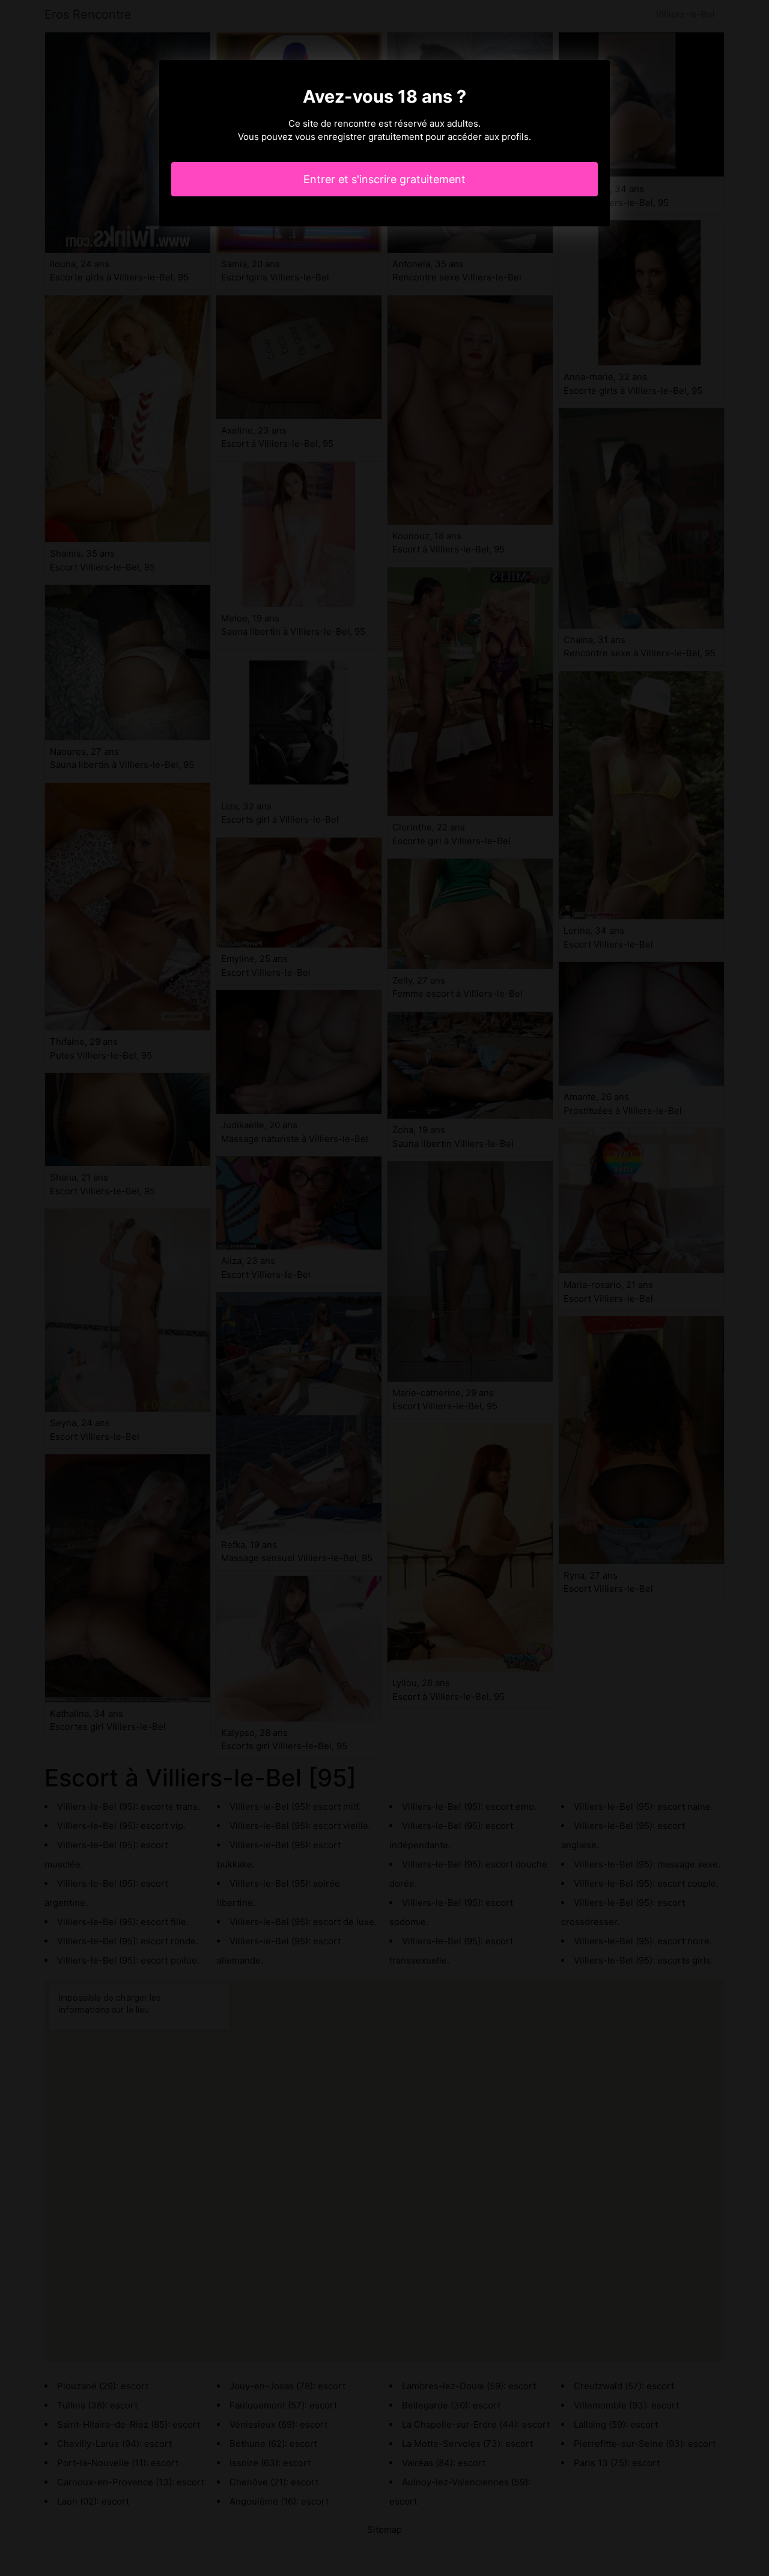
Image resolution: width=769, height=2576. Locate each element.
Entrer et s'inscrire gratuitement (384, 179)
